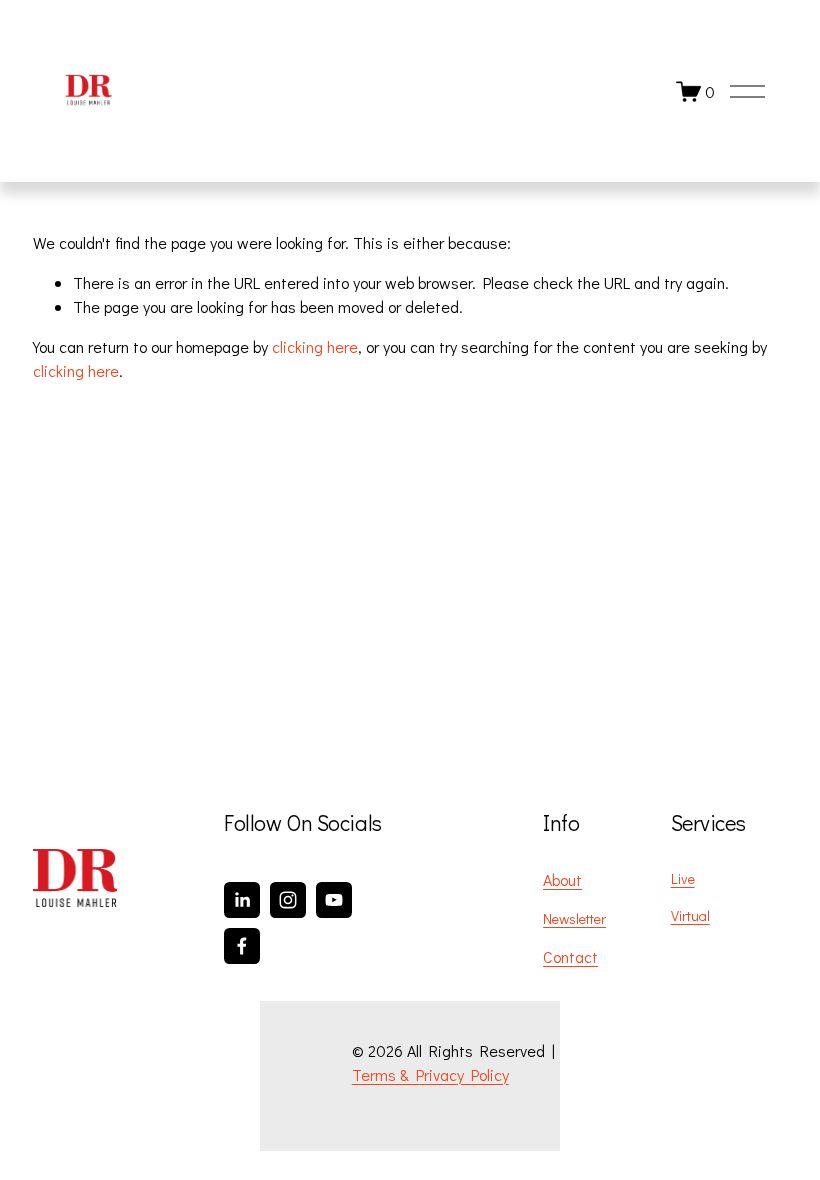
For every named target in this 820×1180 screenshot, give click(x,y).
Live (683, 878)
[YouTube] (334, 900)
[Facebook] (242, 946)
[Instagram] (288, 900)
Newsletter (574, 918)
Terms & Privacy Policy (430, 1074)
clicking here (315, 346)
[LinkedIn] (242, 900)
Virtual (690, 915)
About (562, 879)
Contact (570, 956)
